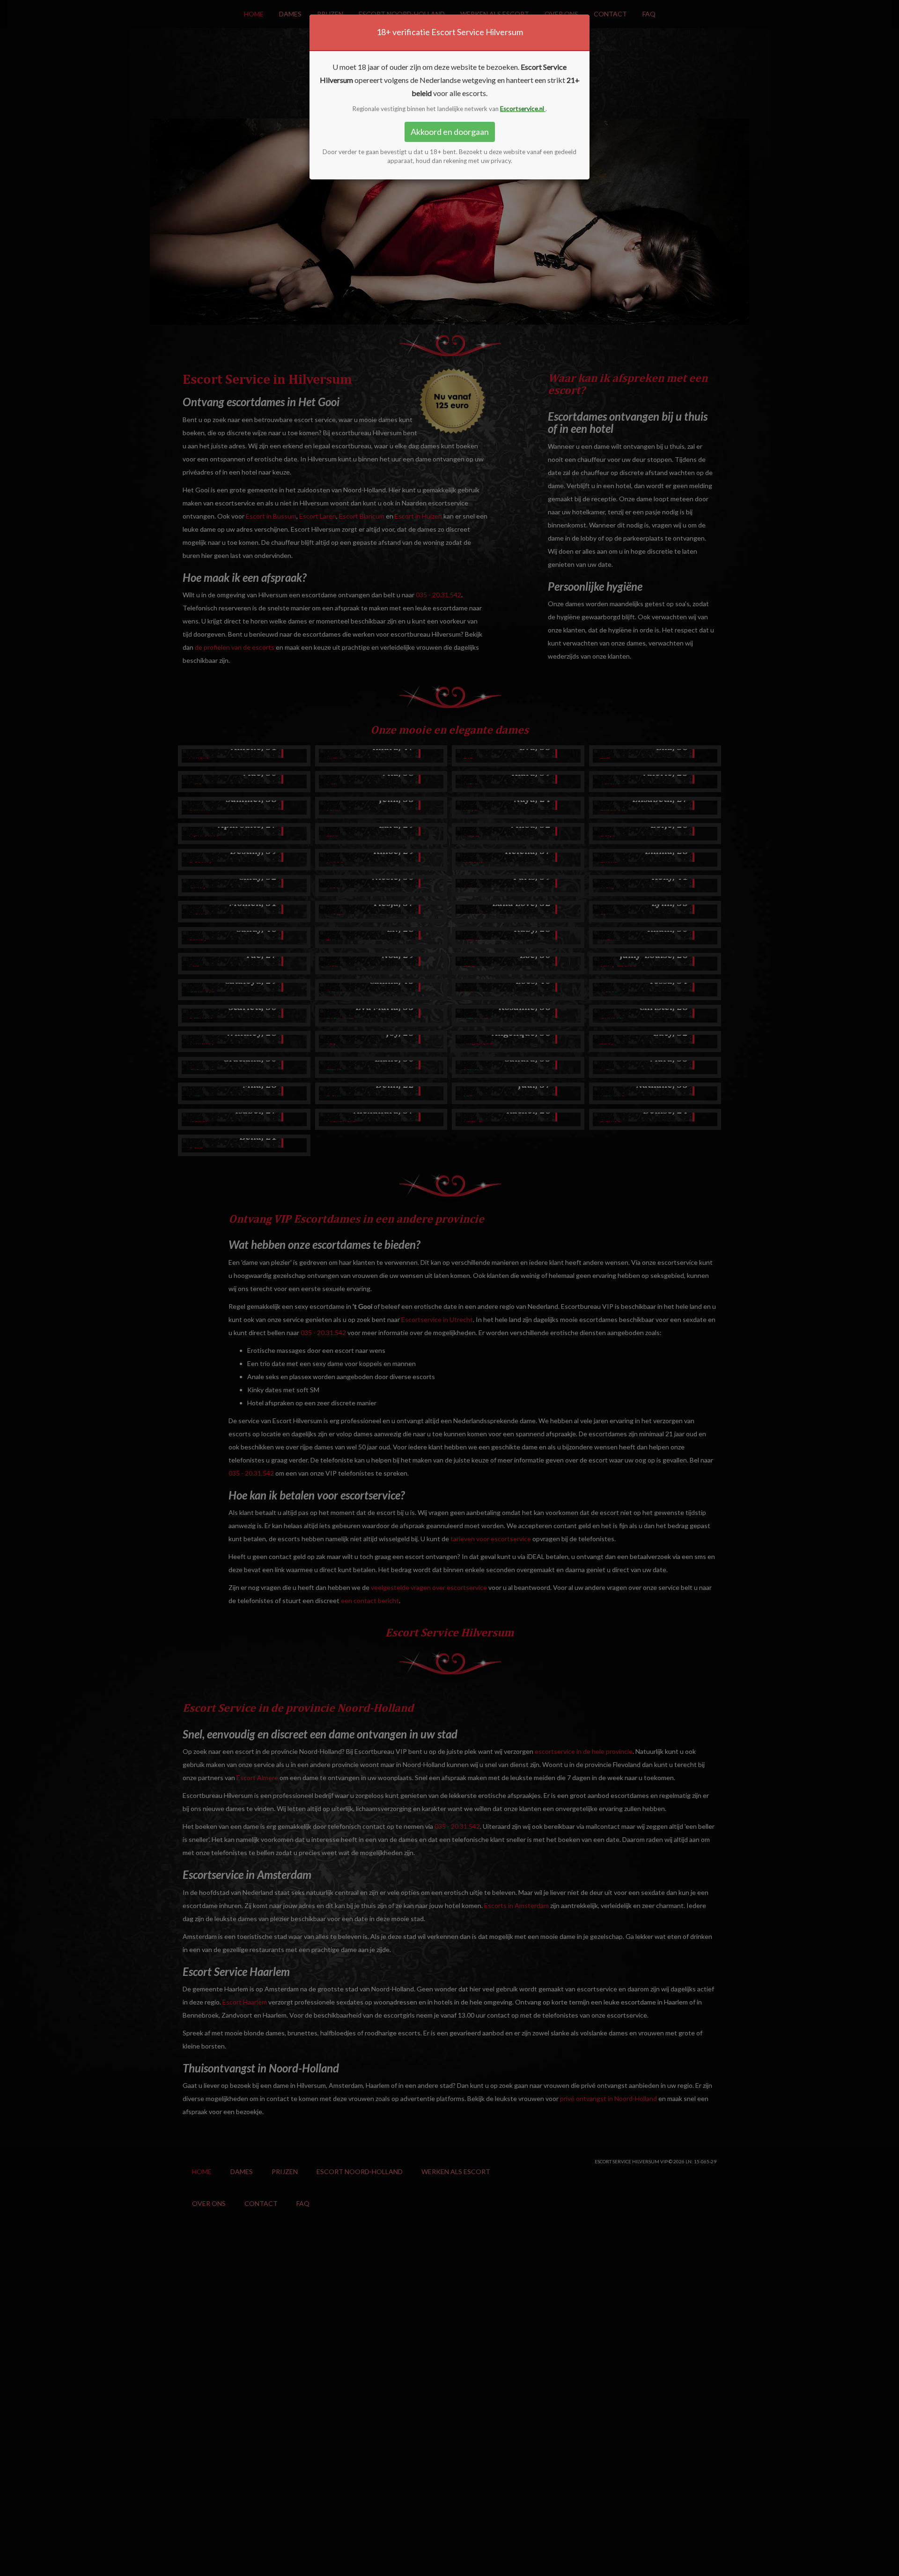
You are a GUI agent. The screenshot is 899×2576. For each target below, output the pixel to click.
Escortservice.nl (523, 109)
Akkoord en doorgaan (450, 132)
